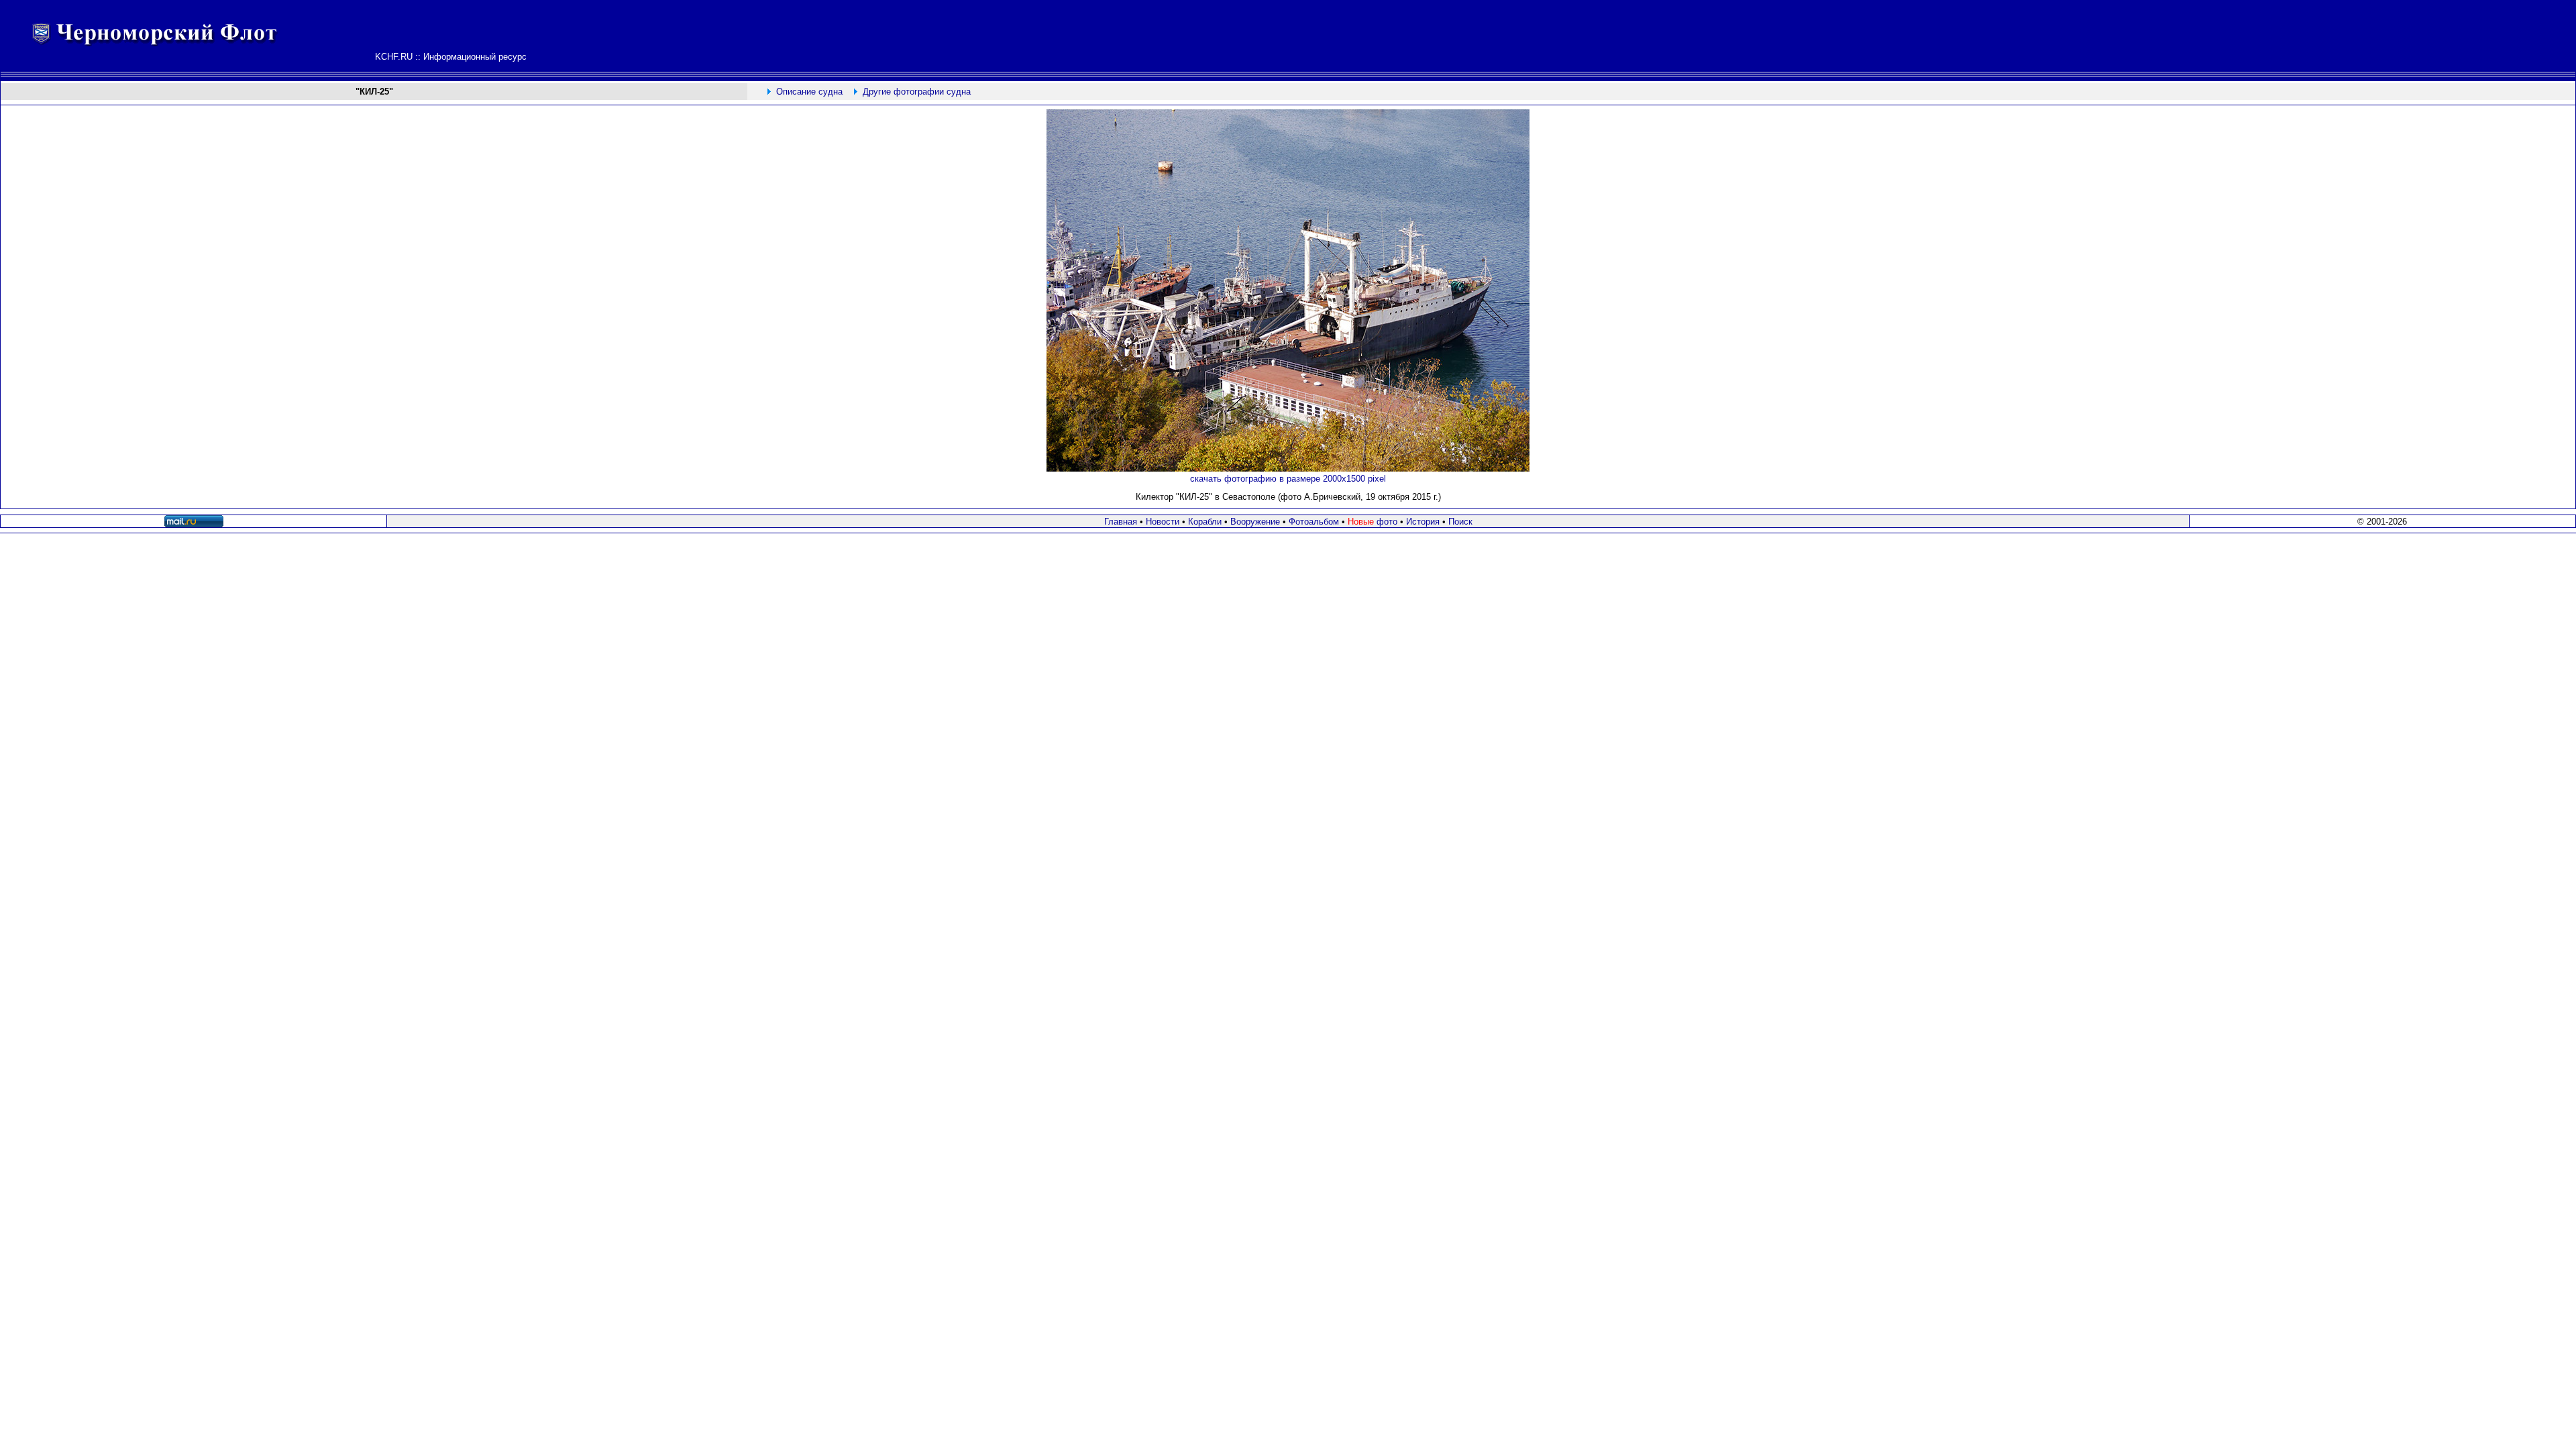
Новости (1163, 522)
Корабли (1205, 522)
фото (1373, 522)
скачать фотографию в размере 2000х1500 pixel (1288, 479)
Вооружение (1255, 522)
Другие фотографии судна (917, 92)
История (1423, 522)
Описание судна (809, 92)
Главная (1121, 522)
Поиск (1460, 522)
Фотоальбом (1314, 522)
